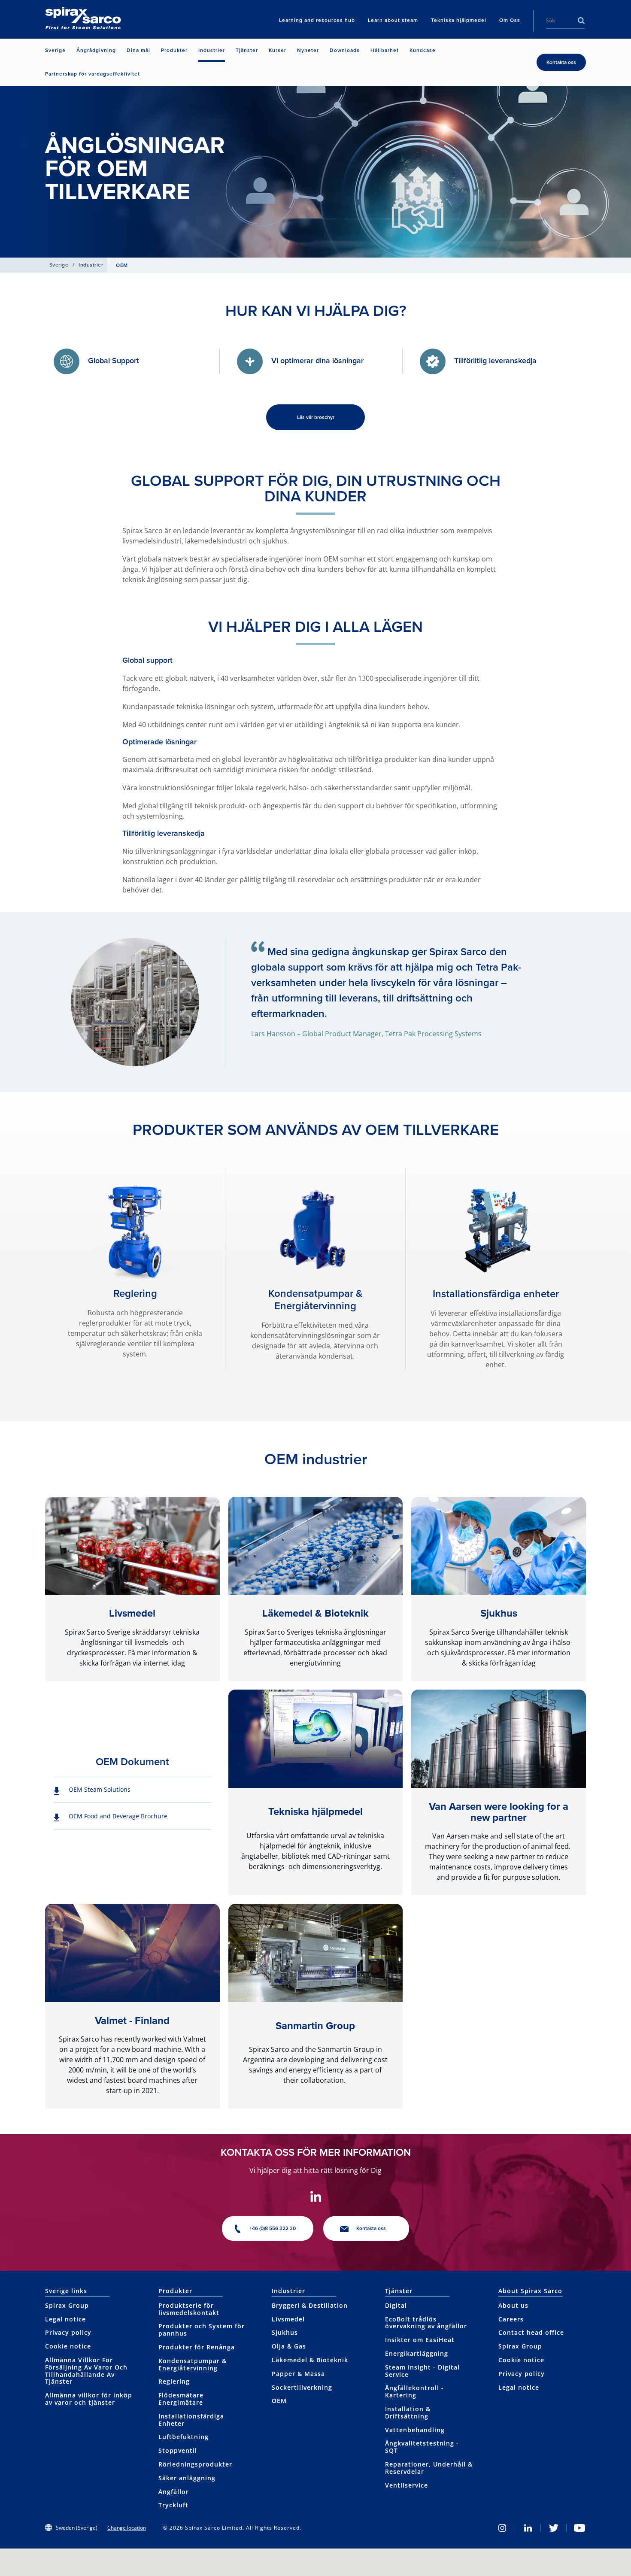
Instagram (502, 2528)
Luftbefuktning (184, 2437)
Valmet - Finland (132, 2021)
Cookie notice (68, 2346)
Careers (511, 2319)
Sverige (59, 265)
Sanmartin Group (315, 2026)
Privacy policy (68, 2332)
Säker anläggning (187, 2478)
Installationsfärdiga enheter (496, 1294)
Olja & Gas (289, 2346)
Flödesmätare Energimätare (181, 2399)
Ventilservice (407, 2485)
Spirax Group (67, 2305)
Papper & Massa (298, 2374)
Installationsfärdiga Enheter (191, 2420)
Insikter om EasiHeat (420, 2340)
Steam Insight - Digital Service (422, 2371)
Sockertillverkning (302, 2387)
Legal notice (65, 2319)
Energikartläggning (417, 2353)
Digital (396, 2305)
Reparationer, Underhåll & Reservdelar (429, 2468)
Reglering (135, 1293)
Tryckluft (173, 2505)
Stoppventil (178, 2450)
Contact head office (531, 2332)
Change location (127, 2528)
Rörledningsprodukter (195, 2464)
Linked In (528, 2528)
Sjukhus (499, 1613)
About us (513, 2305)
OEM (279, 2401)
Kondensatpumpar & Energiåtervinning (315, 1300)
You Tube (579, 2528)
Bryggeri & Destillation (310, 2305)
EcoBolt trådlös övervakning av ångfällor (426, 2323)
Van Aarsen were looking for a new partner (499, 1812)
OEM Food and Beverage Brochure (118, 1816)
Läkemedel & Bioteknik (315, 1613)
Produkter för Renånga (197, 2347)
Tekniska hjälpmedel (315, 1811)
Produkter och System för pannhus (202, 2330)
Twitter (554, 2528)
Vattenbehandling (415, 2430)
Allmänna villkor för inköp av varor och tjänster (89, 2399)
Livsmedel (132, 1613)
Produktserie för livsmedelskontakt (189, 2309)
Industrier (91, 265)
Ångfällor (174, 2492)
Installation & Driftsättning (408, 2412)
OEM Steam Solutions (100, 1789)
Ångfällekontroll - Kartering (414, 2391)
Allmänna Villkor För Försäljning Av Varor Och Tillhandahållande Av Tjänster (86, 2371)
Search (581, 21)
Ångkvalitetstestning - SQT (422, 2447)
